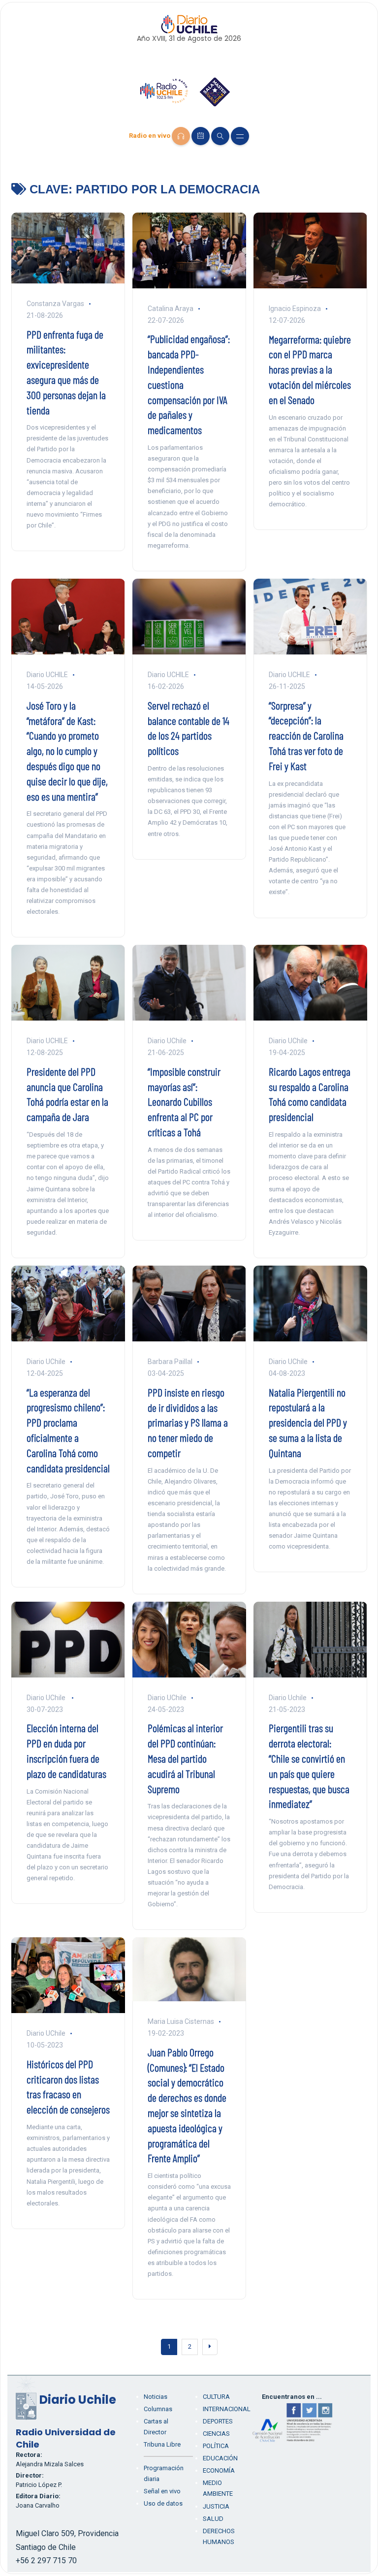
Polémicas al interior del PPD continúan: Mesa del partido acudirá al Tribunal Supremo (185, 1758)
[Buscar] (220, 136)
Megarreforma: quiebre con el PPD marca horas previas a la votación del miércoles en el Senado (310, 369)
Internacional (227, 2409)
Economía (219, 2470)
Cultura (216, 2397)
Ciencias (216, 2434)
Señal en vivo (162, 2491)
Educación (220, 2458)
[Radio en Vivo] (181, 136)
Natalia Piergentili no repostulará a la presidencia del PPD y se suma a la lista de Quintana (308, 1422)
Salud (213, 2519)
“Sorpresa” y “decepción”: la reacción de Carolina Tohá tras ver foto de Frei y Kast (306, 735)
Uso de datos (163, 2503)
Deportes (218, 2421)
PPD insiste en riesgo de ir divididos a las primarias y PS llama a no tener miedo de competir (188, 1422)
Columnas (158, 2409)
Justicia (216, 2506)
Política (216, 2446)
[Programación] (201, 136)
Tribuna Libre (162, 2444)
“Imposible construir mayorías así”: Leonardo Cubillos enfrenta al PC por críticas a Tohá (184, 1102)
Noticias (156, 2397)
